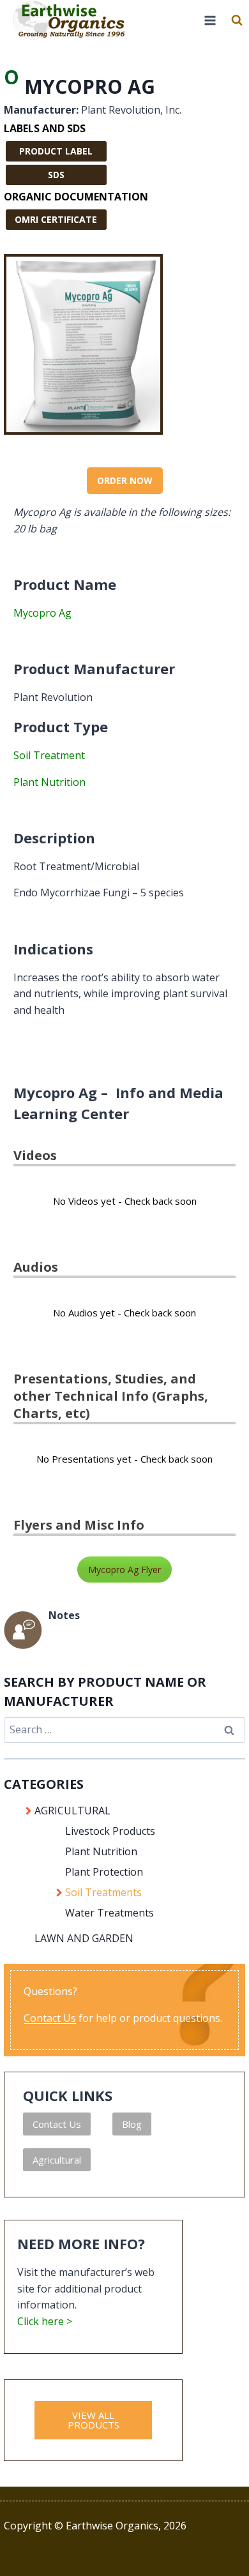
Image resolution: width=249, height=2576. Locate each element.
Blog (132, 2124)
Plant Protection (104, 1872)
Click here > (45, 2321)
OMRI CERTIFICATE (56, 219)
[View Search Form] (237, 20)
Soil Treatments (103, 1892)
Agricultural (57, 2160)
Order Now (125, 480)
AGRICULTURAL (72, 1811)
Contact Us (50, 2018)
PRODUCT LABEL (56, 151)
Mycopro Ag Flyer (124, 1570)
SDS (56, 175)
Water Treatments (109, 1913)
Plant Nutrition (49, 782)
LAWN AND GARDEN (84, 1938)
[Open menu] (210, 20)
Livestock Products (110, 1831)
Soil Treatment (49, 755)
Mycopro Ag (42, 613)
